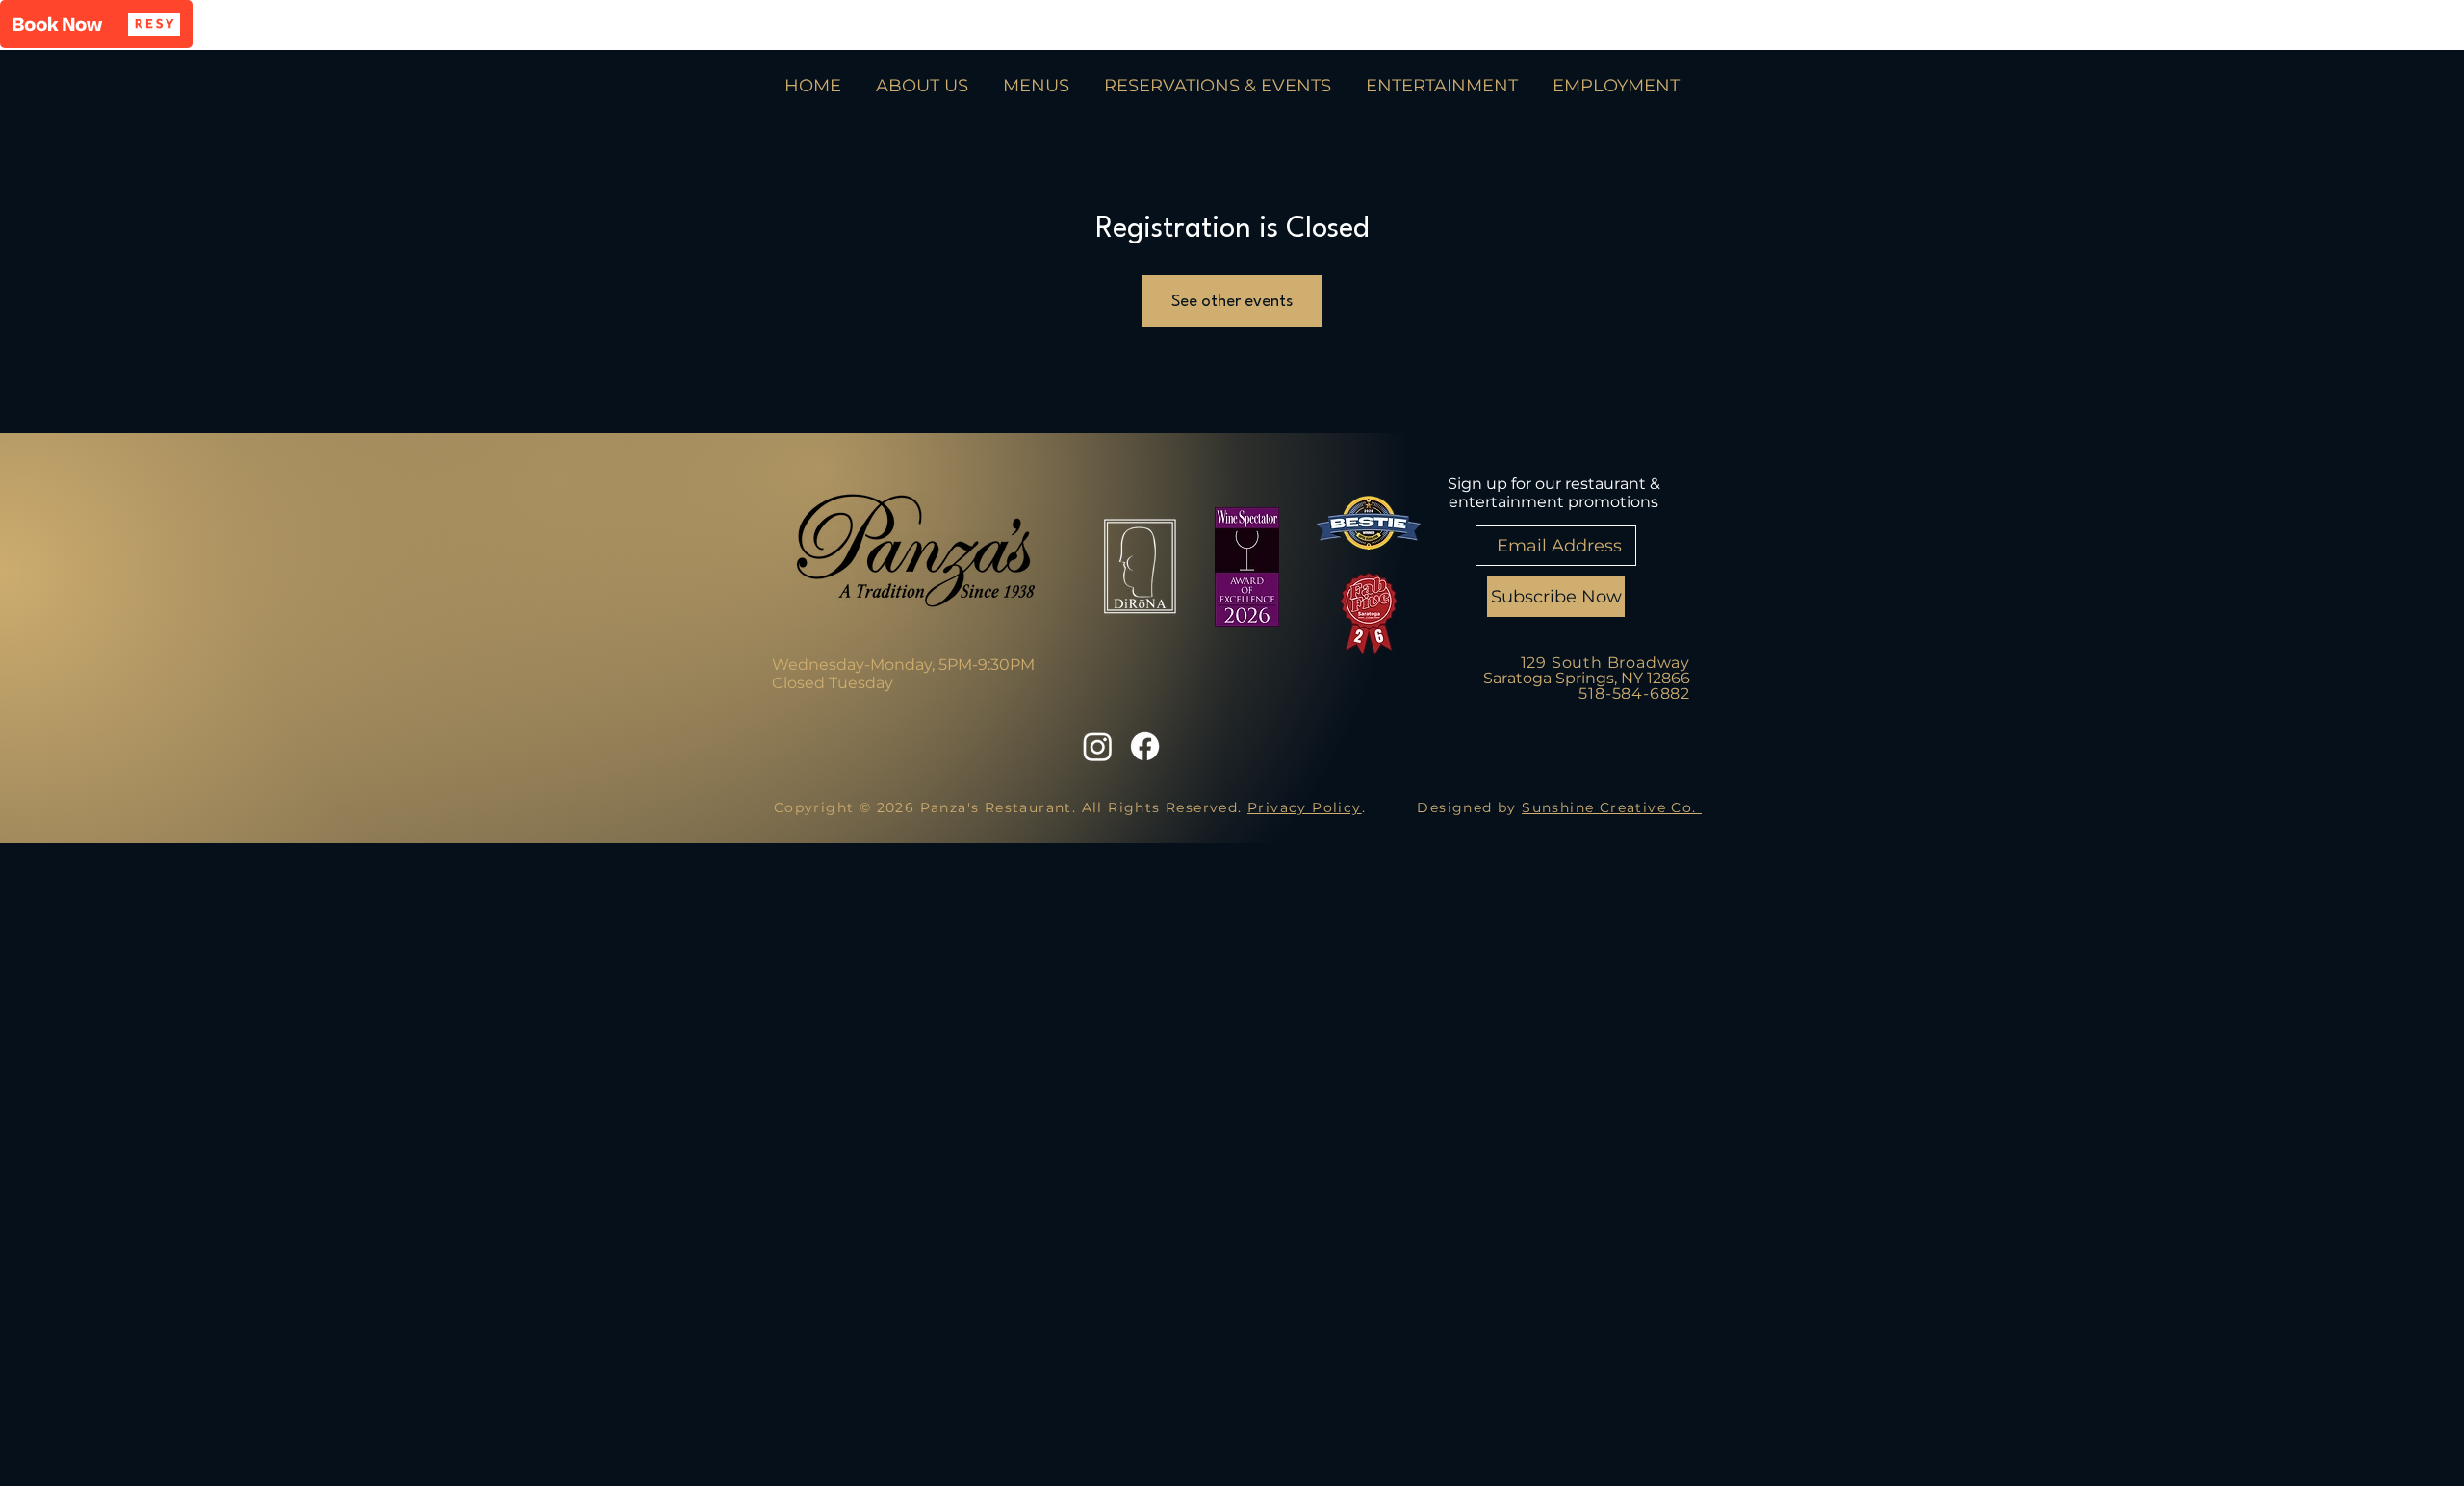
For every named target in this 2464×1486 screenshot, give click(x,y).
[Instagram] (1098, 746)
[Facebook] (1145, 746)
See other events (1232, 302)
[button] (96, 24)
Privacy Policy (1305, 807)
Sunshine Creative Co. (1612, 807)
